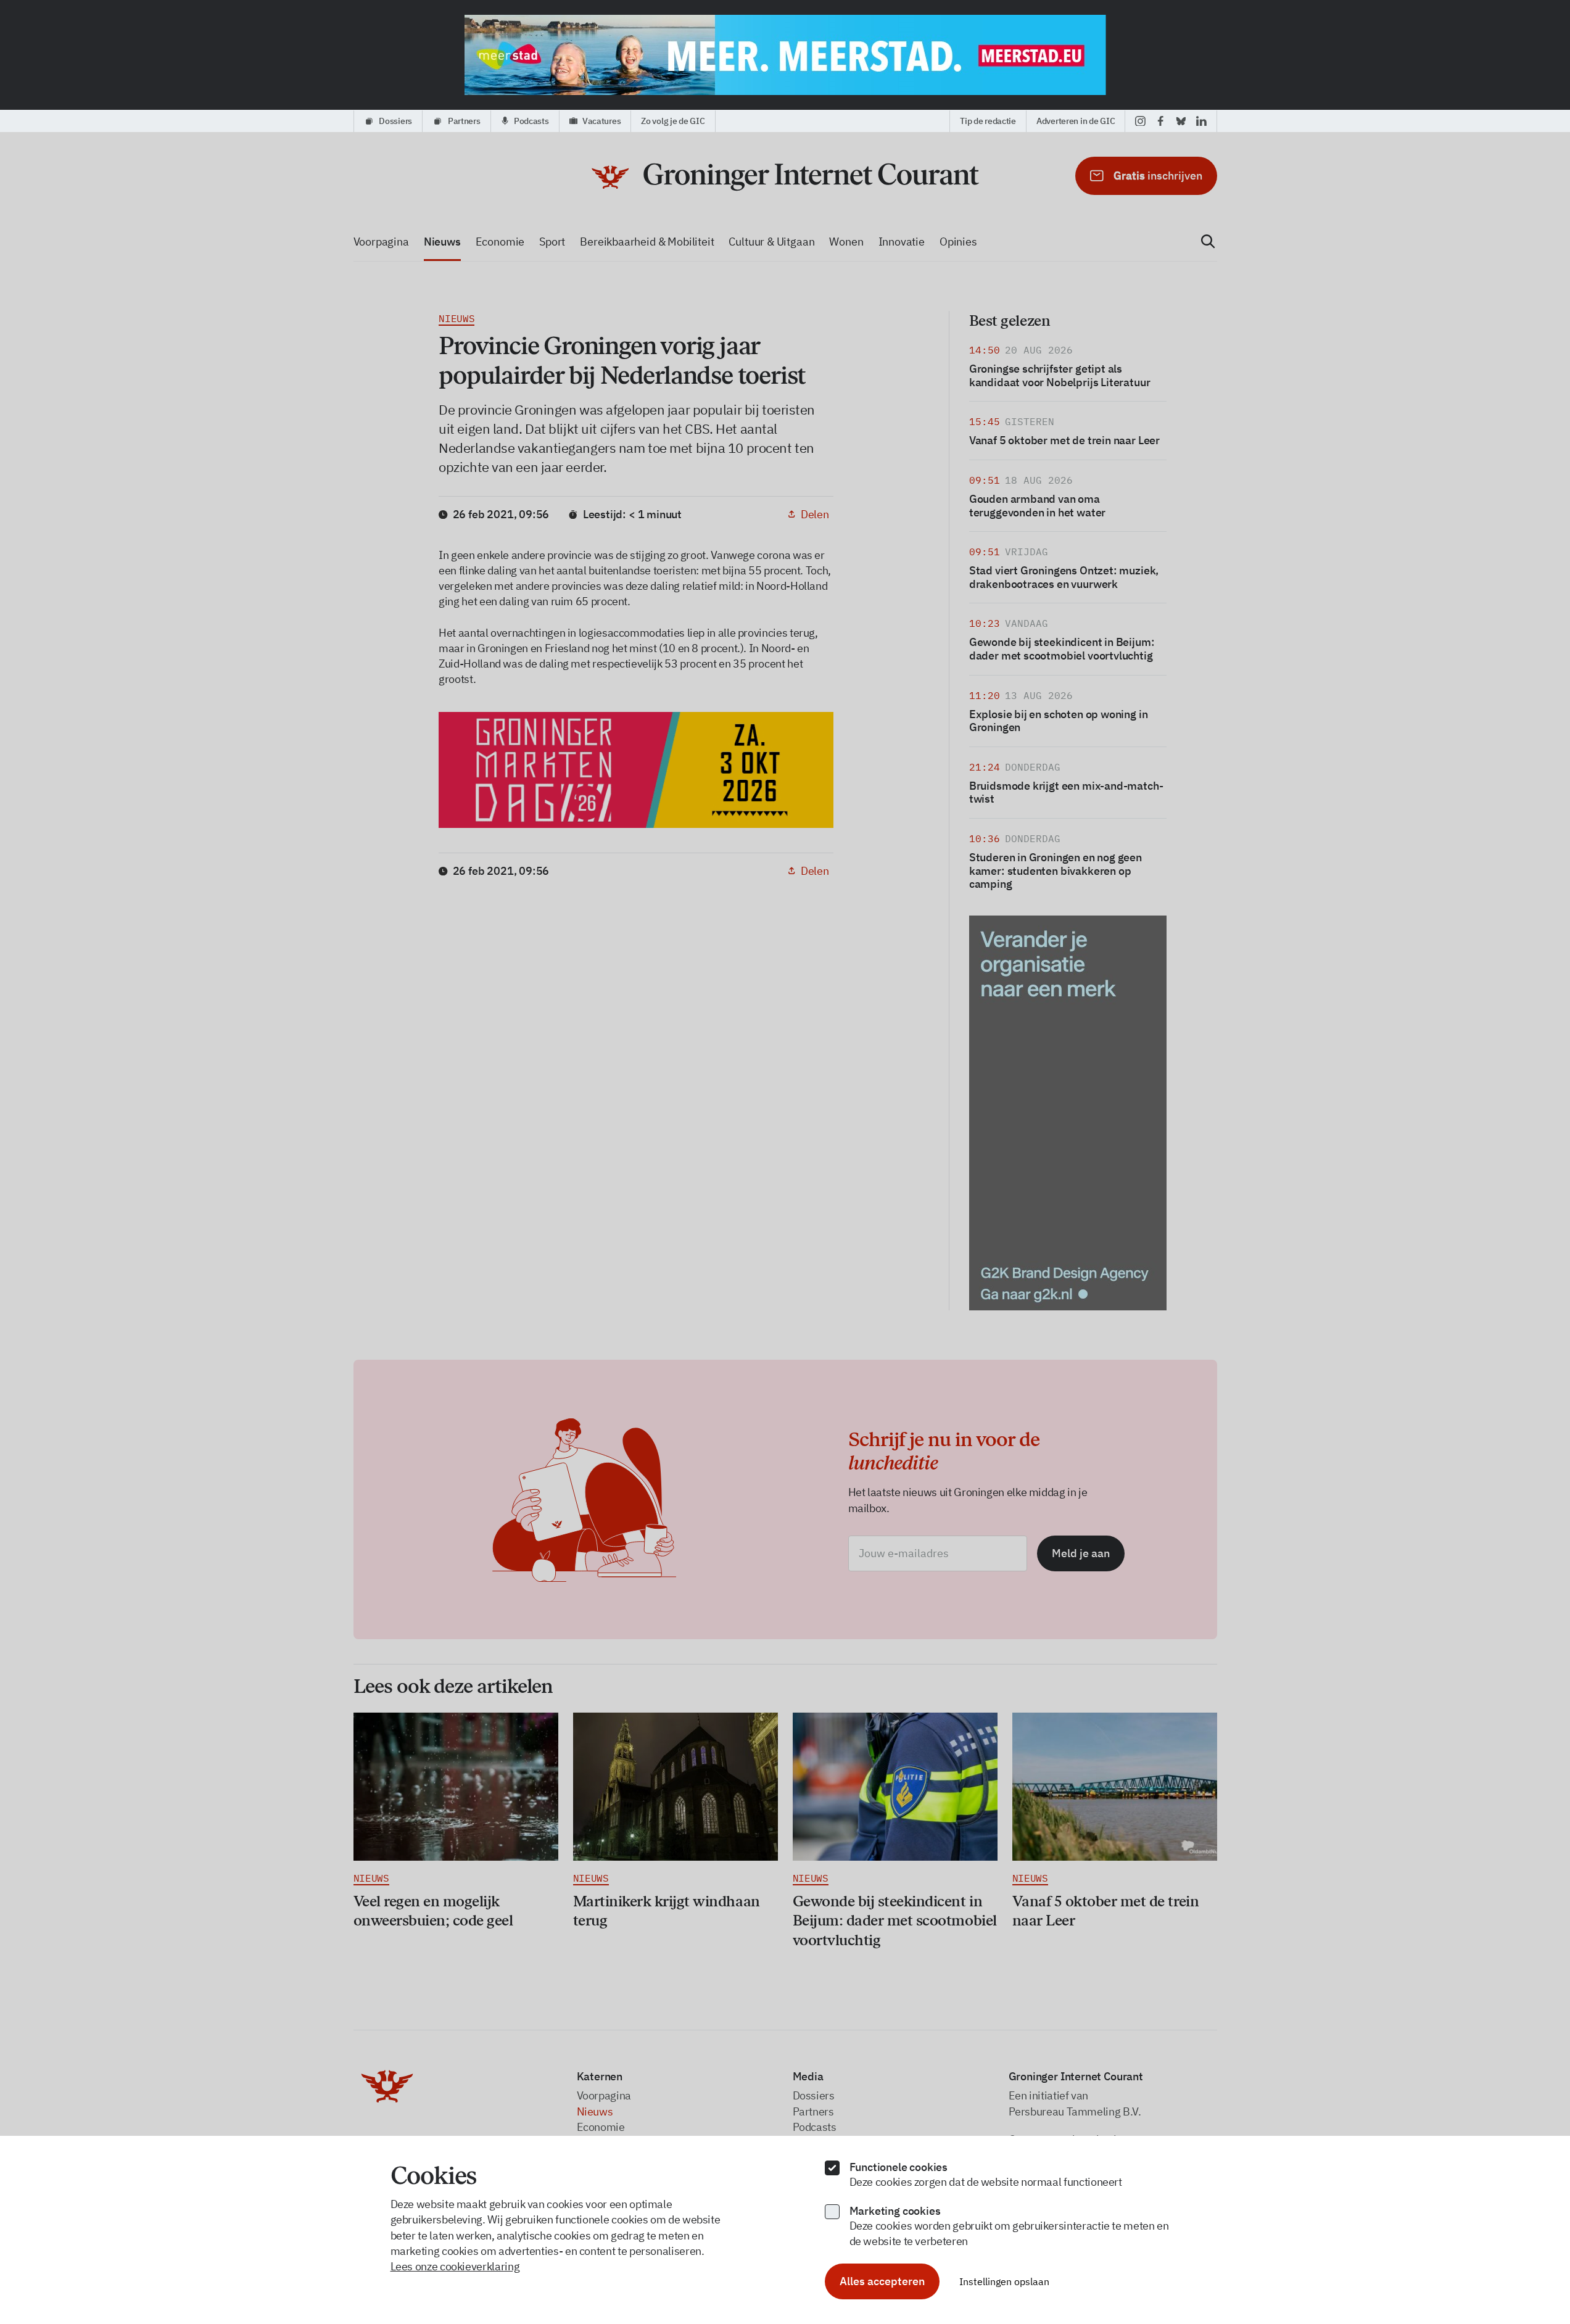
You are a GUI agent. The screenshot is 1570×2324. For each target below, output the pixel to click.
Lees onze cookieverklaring (455, 2266)
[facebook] (1161, 121)
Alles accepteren (882, 2281)
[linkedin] (1201, 121)
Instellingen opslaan (1004, 2281)
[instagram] (1140, 121)
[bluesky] (1181, 121)
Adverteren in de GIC (1076, 121)
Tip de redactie (988, 121)
